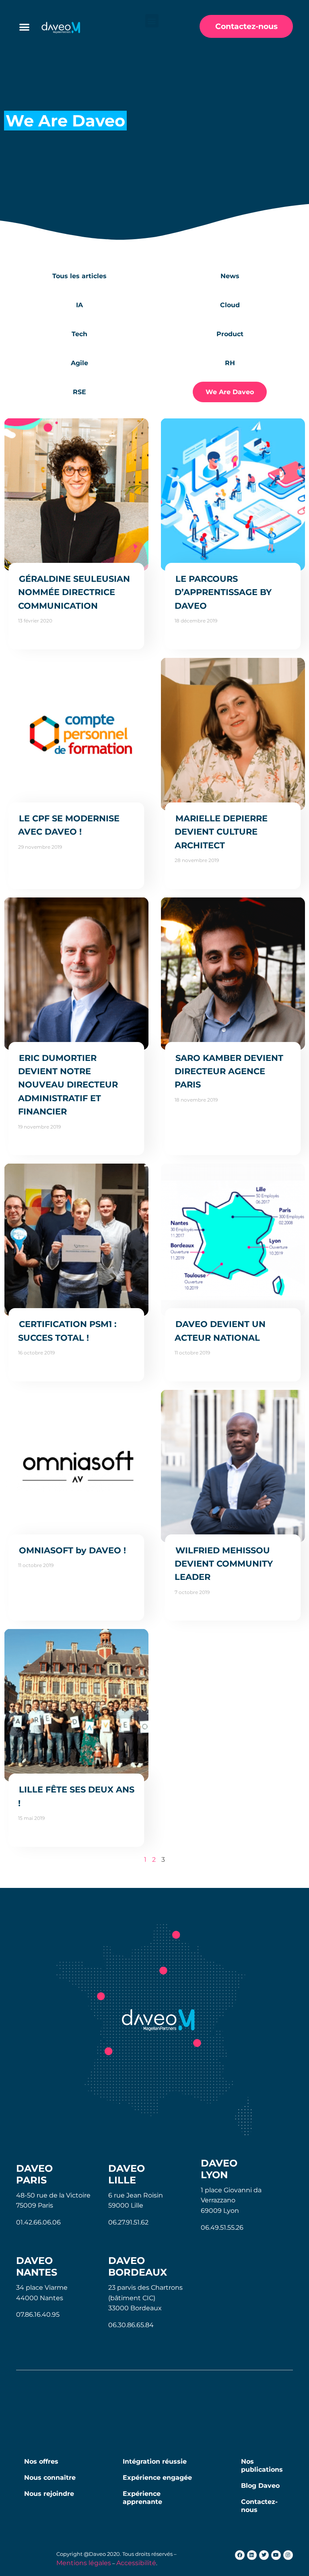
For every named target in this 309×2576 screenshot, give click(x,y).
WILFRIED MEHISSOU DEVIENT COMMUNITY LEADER (224, 1564)
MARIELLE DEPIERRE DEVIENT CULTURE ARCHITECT (221, 832)
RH (230, 363)
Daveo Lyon (219, 2169)
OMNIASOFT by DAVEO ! (72, 1550)
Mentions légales (84, 2563)
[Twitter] (264, 2555)
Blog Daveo (260, 2486)
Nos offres (41, 2461)
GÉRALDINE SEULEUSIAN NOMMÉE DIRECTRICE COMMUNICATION (74, 592)
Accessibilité (136, 2563)
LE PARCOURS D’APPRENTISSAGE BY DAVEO (223, 592)
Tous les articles (79, 276)
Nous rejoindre (49, 2494)
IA (79, 305)
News (230, 276)
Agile (79, 363)
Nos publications (262, 2465)
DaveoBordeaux (138, 2266)
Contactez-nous (259, 2506)
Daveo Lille (127, 2174)
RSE (79, 392)
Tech (79, 334)
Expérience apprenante (142, 2498)
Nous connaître (50, 2478)
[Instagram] (288, 2555)
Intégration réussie (155, 2461)
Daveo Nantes (37, 2266)
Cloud (230, 305)
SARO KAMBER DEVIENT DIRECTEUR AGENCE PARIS (229, 1071)
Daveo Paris (34, 2174)
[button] (152, 21)
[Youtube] (276, 2555)
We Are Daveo (230, 392)
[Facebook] (240, 2555)
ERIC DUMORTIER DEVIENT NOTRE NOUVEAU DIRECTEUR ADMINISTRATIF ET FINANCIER (68, 1085)
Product (230, 334)
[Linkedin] (252, 2555)
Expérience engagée (157, 2478)
